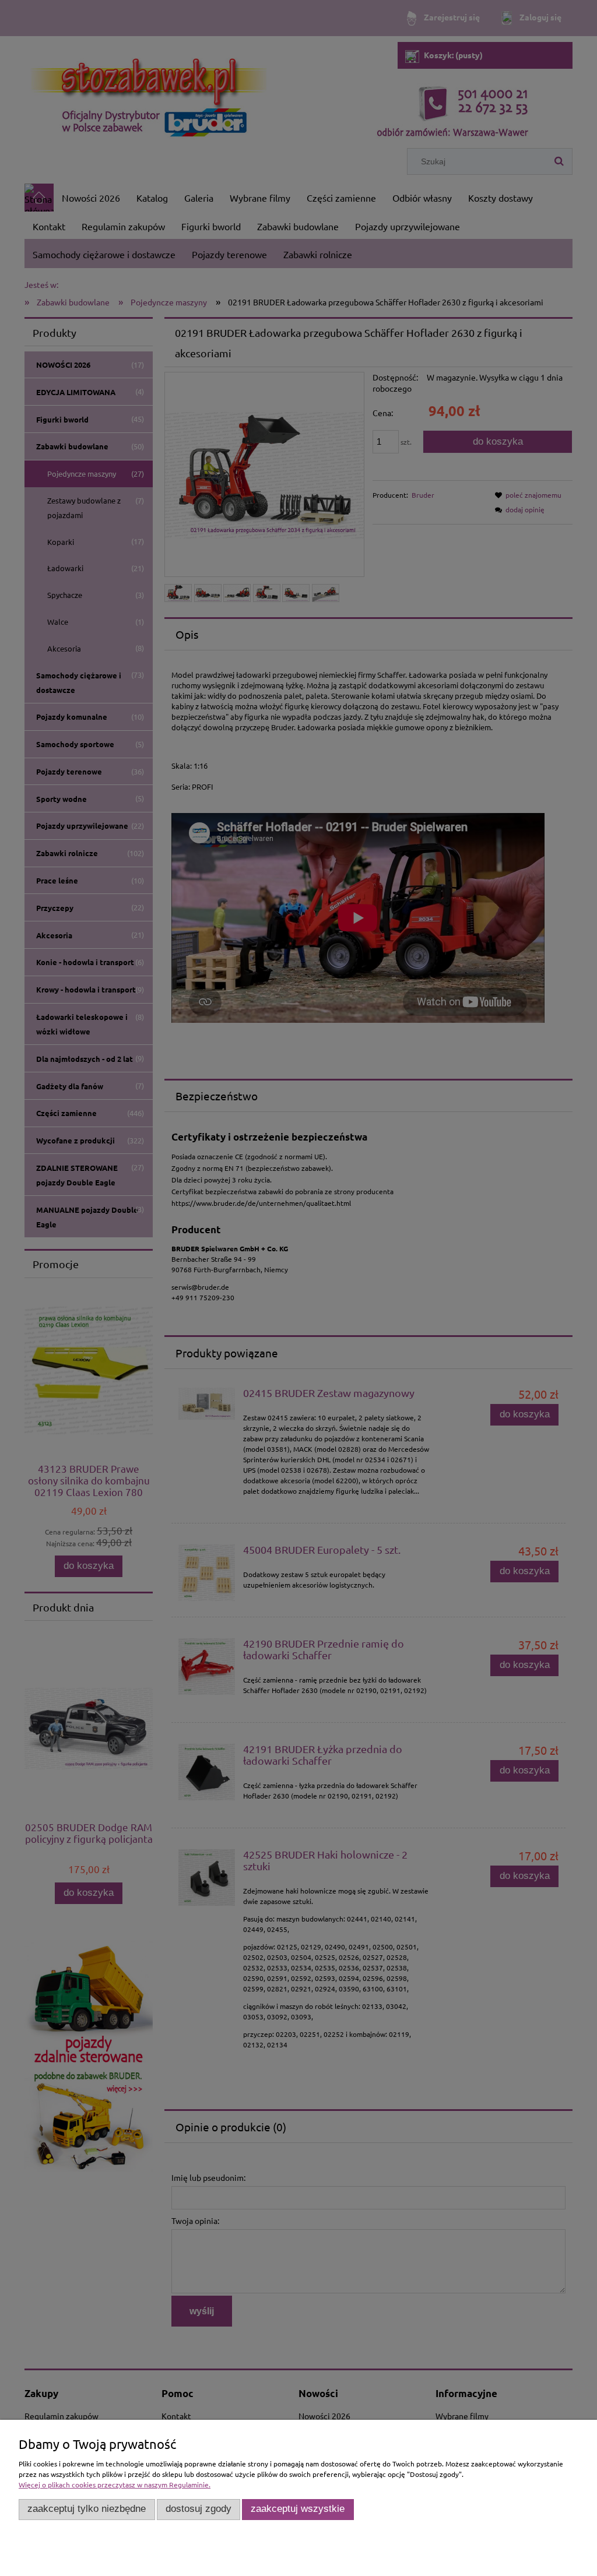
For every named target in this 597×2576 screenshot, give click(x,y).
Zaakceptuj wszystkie (298, 2509)
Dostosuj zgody (199, 2509)
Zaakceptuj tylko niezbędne (87, 2509)
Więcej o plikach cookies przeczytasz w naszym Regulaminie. (115, 2484)
